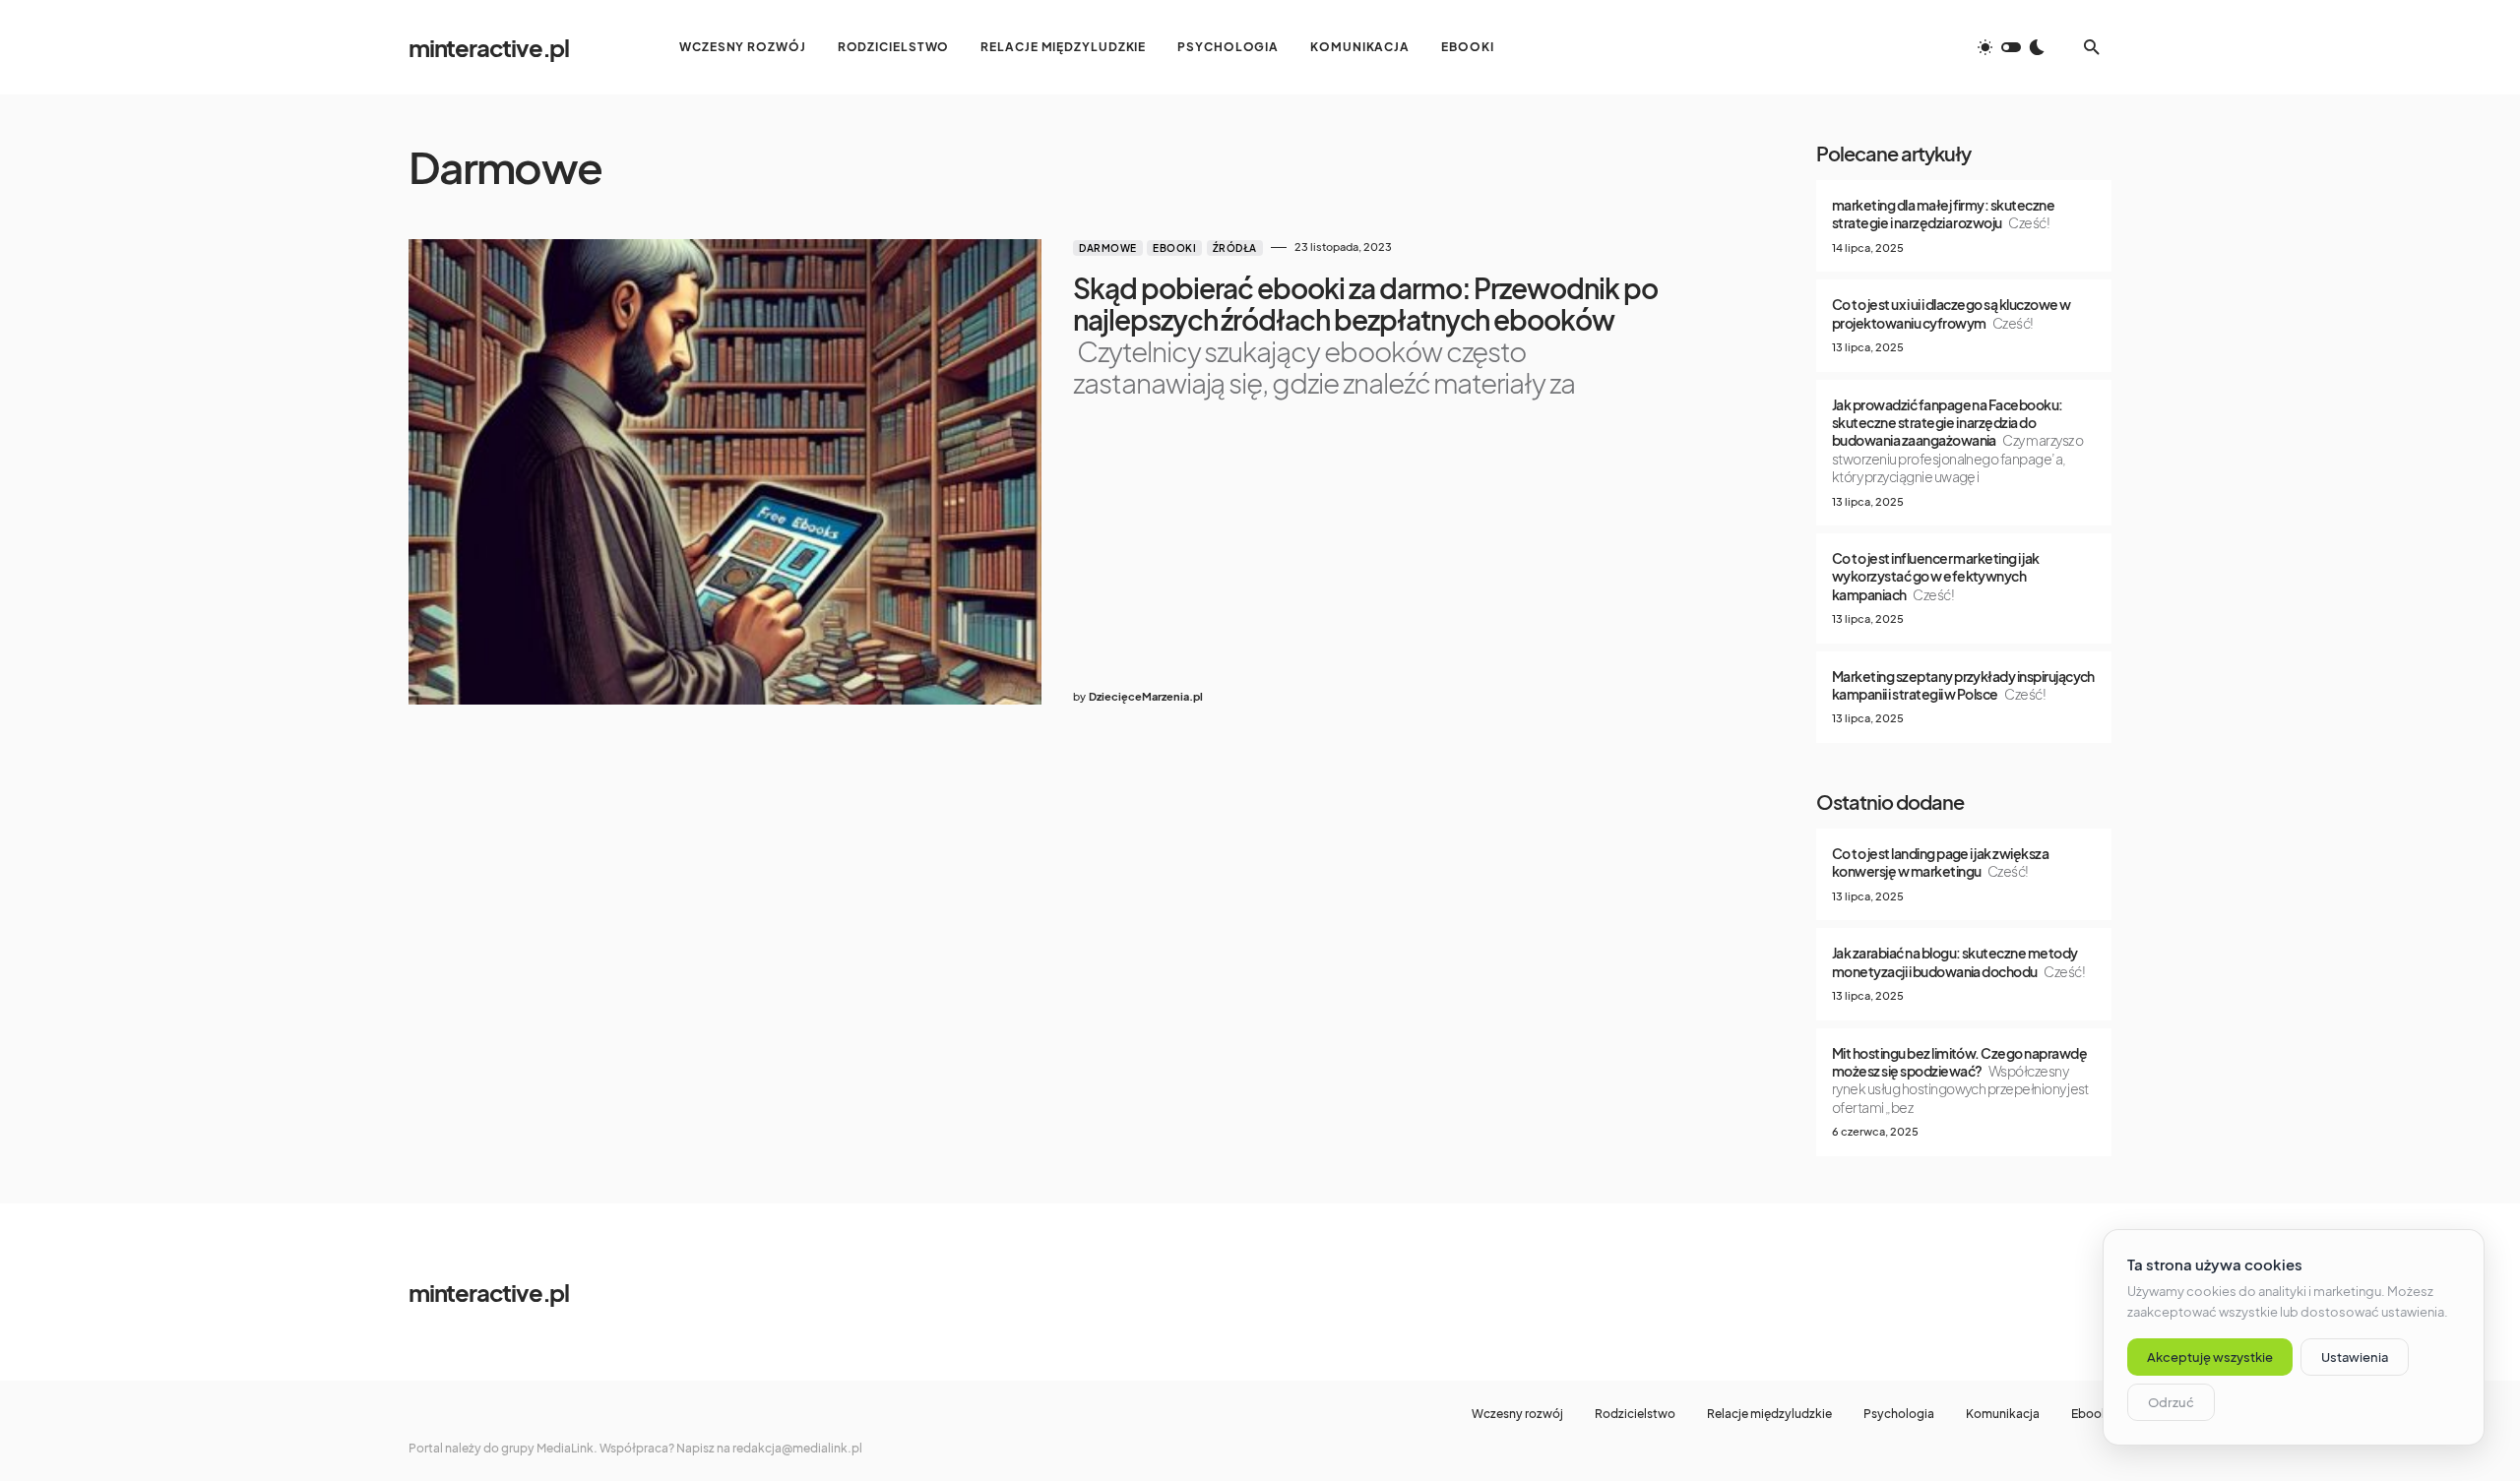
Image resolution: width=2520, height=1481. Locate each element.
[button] (2011, 47)
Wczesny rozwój (1517, 1414)
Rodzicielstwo (1635, 1414)
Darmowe (1108, 248)
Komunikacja (2003, 1414)
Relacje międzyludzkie (1769, 1414)
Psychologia (1899, 1414)
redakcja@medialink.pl (797, 1448)
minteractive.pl (489, 47)
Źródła (1235, 248)
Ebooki (1174, 248)
